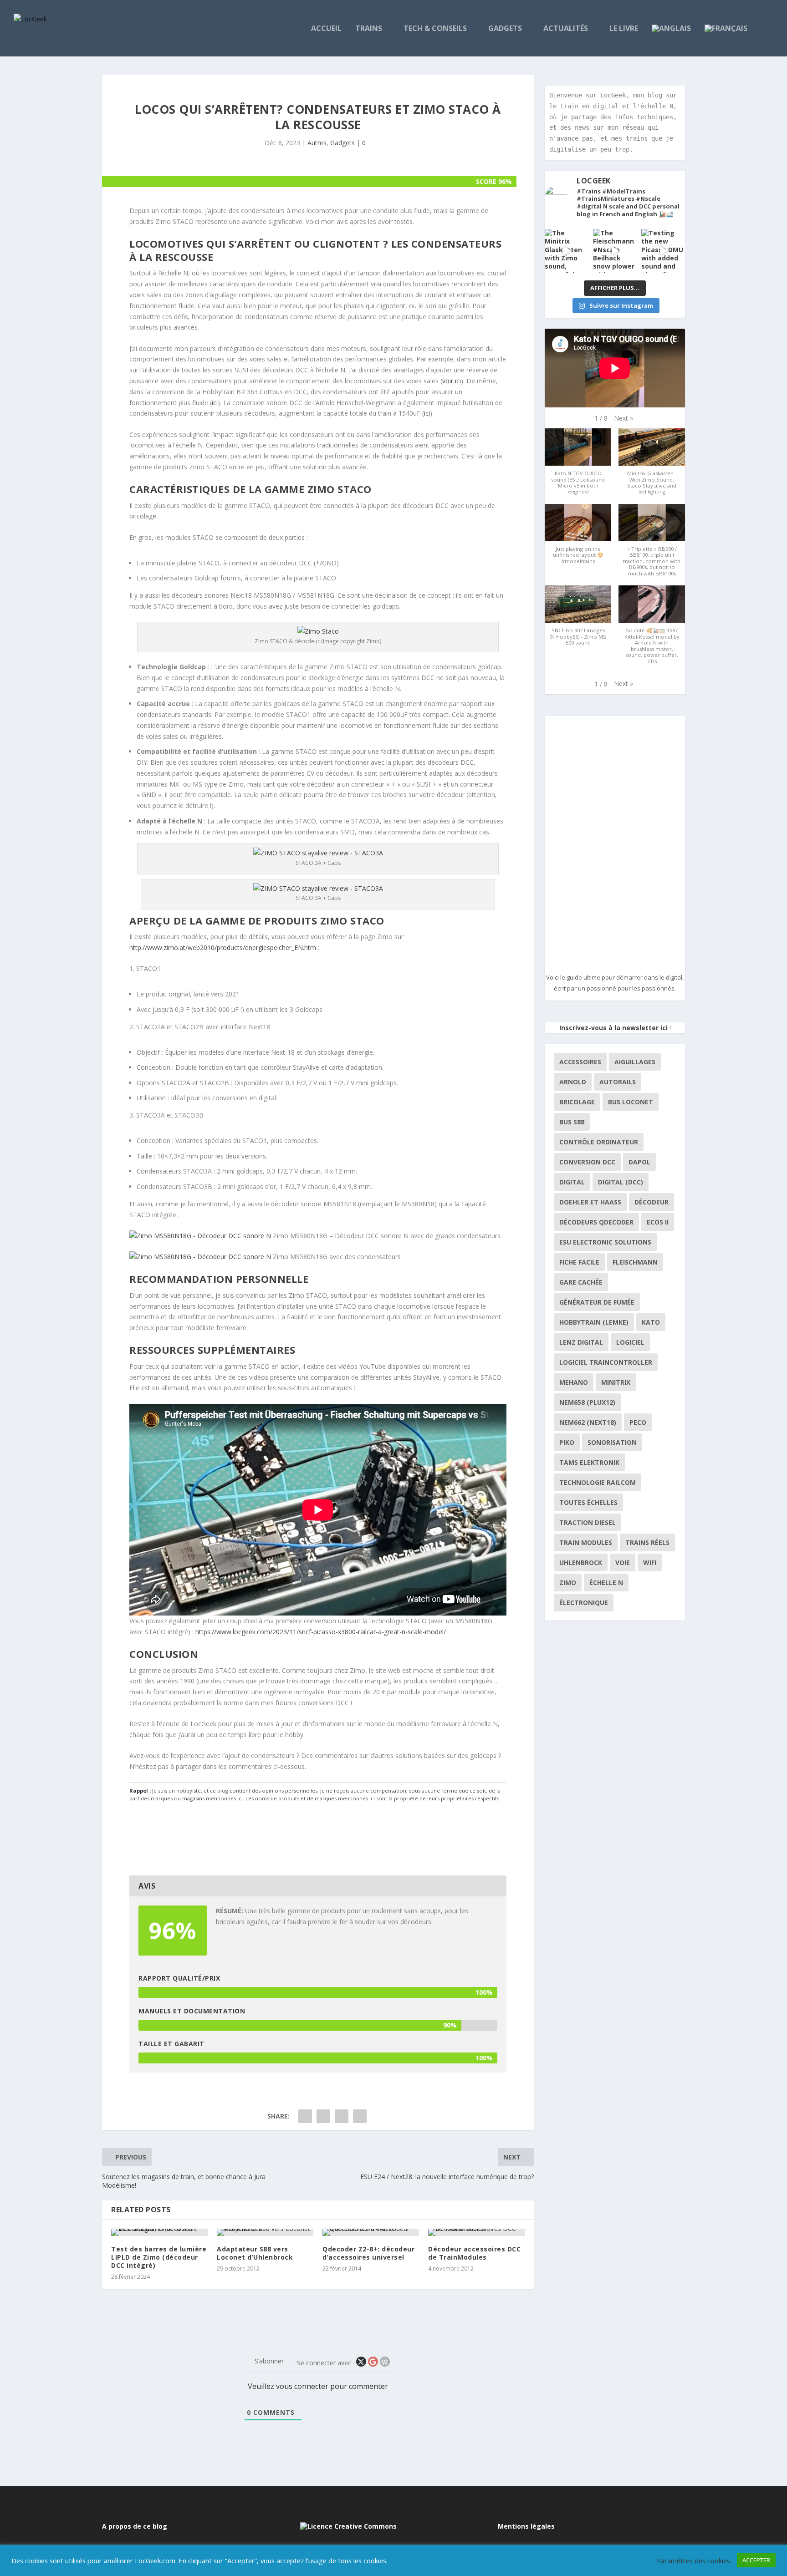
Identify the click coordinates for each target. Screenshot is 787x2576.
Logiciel (630, 1342)
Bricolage (577, 1102)
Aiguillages (635, 1062)
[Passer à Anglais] (671, 41)
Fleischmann (635, 1262)
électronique (584, 1603)
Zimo (568, 1583)
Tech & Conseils (435, 29)
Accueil (326, 29)
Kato (651, 1322)
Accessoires (580, 1062)
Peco (638, 1422)
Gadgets (505, 29)
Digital (572, 1182)
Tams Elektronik (589, 1462)
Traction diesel (588, 1522)
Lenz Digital (581, 1342)
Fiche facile (579, 1262)
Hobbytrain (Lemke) (594, 1322)
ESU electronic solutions (605, 1242)
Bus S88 (572, 1122)
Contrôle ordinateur (599, 1142)
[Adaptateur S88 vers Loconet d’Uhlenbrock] (265, 2232)
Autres (317, 143)
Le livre (624, 29)
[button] (623, 418)
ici (215, 403)
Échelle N (606, 1583)
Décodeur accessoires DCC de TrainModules (474, 2253)
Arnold (573, 1082)
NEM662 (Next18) (588, 1422)
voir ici (452, 381)
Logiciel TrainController (606, 1362)
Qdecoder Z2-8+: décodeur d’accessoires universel (368, 2253)
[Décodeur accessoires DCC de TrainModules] (476, 2232)
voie (623, 1562)
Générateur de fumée (597, 1302)
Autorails (618, 1082)
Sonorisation (612, 1442)
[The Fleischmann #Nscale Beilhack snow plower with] (615, 251)
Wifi (650, 1562)
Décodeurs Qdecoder (596, 1222)
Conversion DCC (587, 1162)
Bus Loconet (631, 1102)
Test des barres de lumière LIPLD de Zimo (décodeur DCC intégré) (159, 2257)
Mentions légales (526, 2526)
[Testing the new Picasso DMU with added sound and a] (663, 251)
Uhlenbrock (581, 1562)
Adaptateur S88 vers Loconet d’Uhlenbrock (255, 2253)
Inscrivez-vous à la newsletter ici (613, 1028)
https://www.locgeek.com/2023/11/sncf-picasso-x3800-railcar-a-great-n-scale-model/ (321, 1632)
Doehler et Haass (590, 1202)
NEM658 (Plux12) (587, 1402)
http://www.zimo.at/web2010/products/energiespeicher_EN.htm (223, 948)
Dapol (639, 1162)
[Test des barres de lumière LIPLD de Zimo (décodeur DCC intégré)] (159, 2232)
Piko (567, 1442)
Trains (369, 29)
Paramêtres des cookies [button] (693, 2561)
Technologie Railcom (598, 1482)
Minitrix (616, 1382)
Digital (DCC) (621, 1182)
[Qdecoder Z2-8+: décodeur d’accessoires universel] (371, 2232)
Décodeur (652, 1202)
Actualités (566, 29)
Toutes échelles (588, 1502)
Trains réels (647, 1542)
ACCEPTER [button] (756, 2560)
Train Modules (586, 1542)
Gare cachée (581, 1282)
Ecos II (658, 1222)
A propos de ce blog (135, 2526)
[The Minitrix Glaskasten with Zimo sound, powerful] (567, 251)
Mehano (574, 1382)
